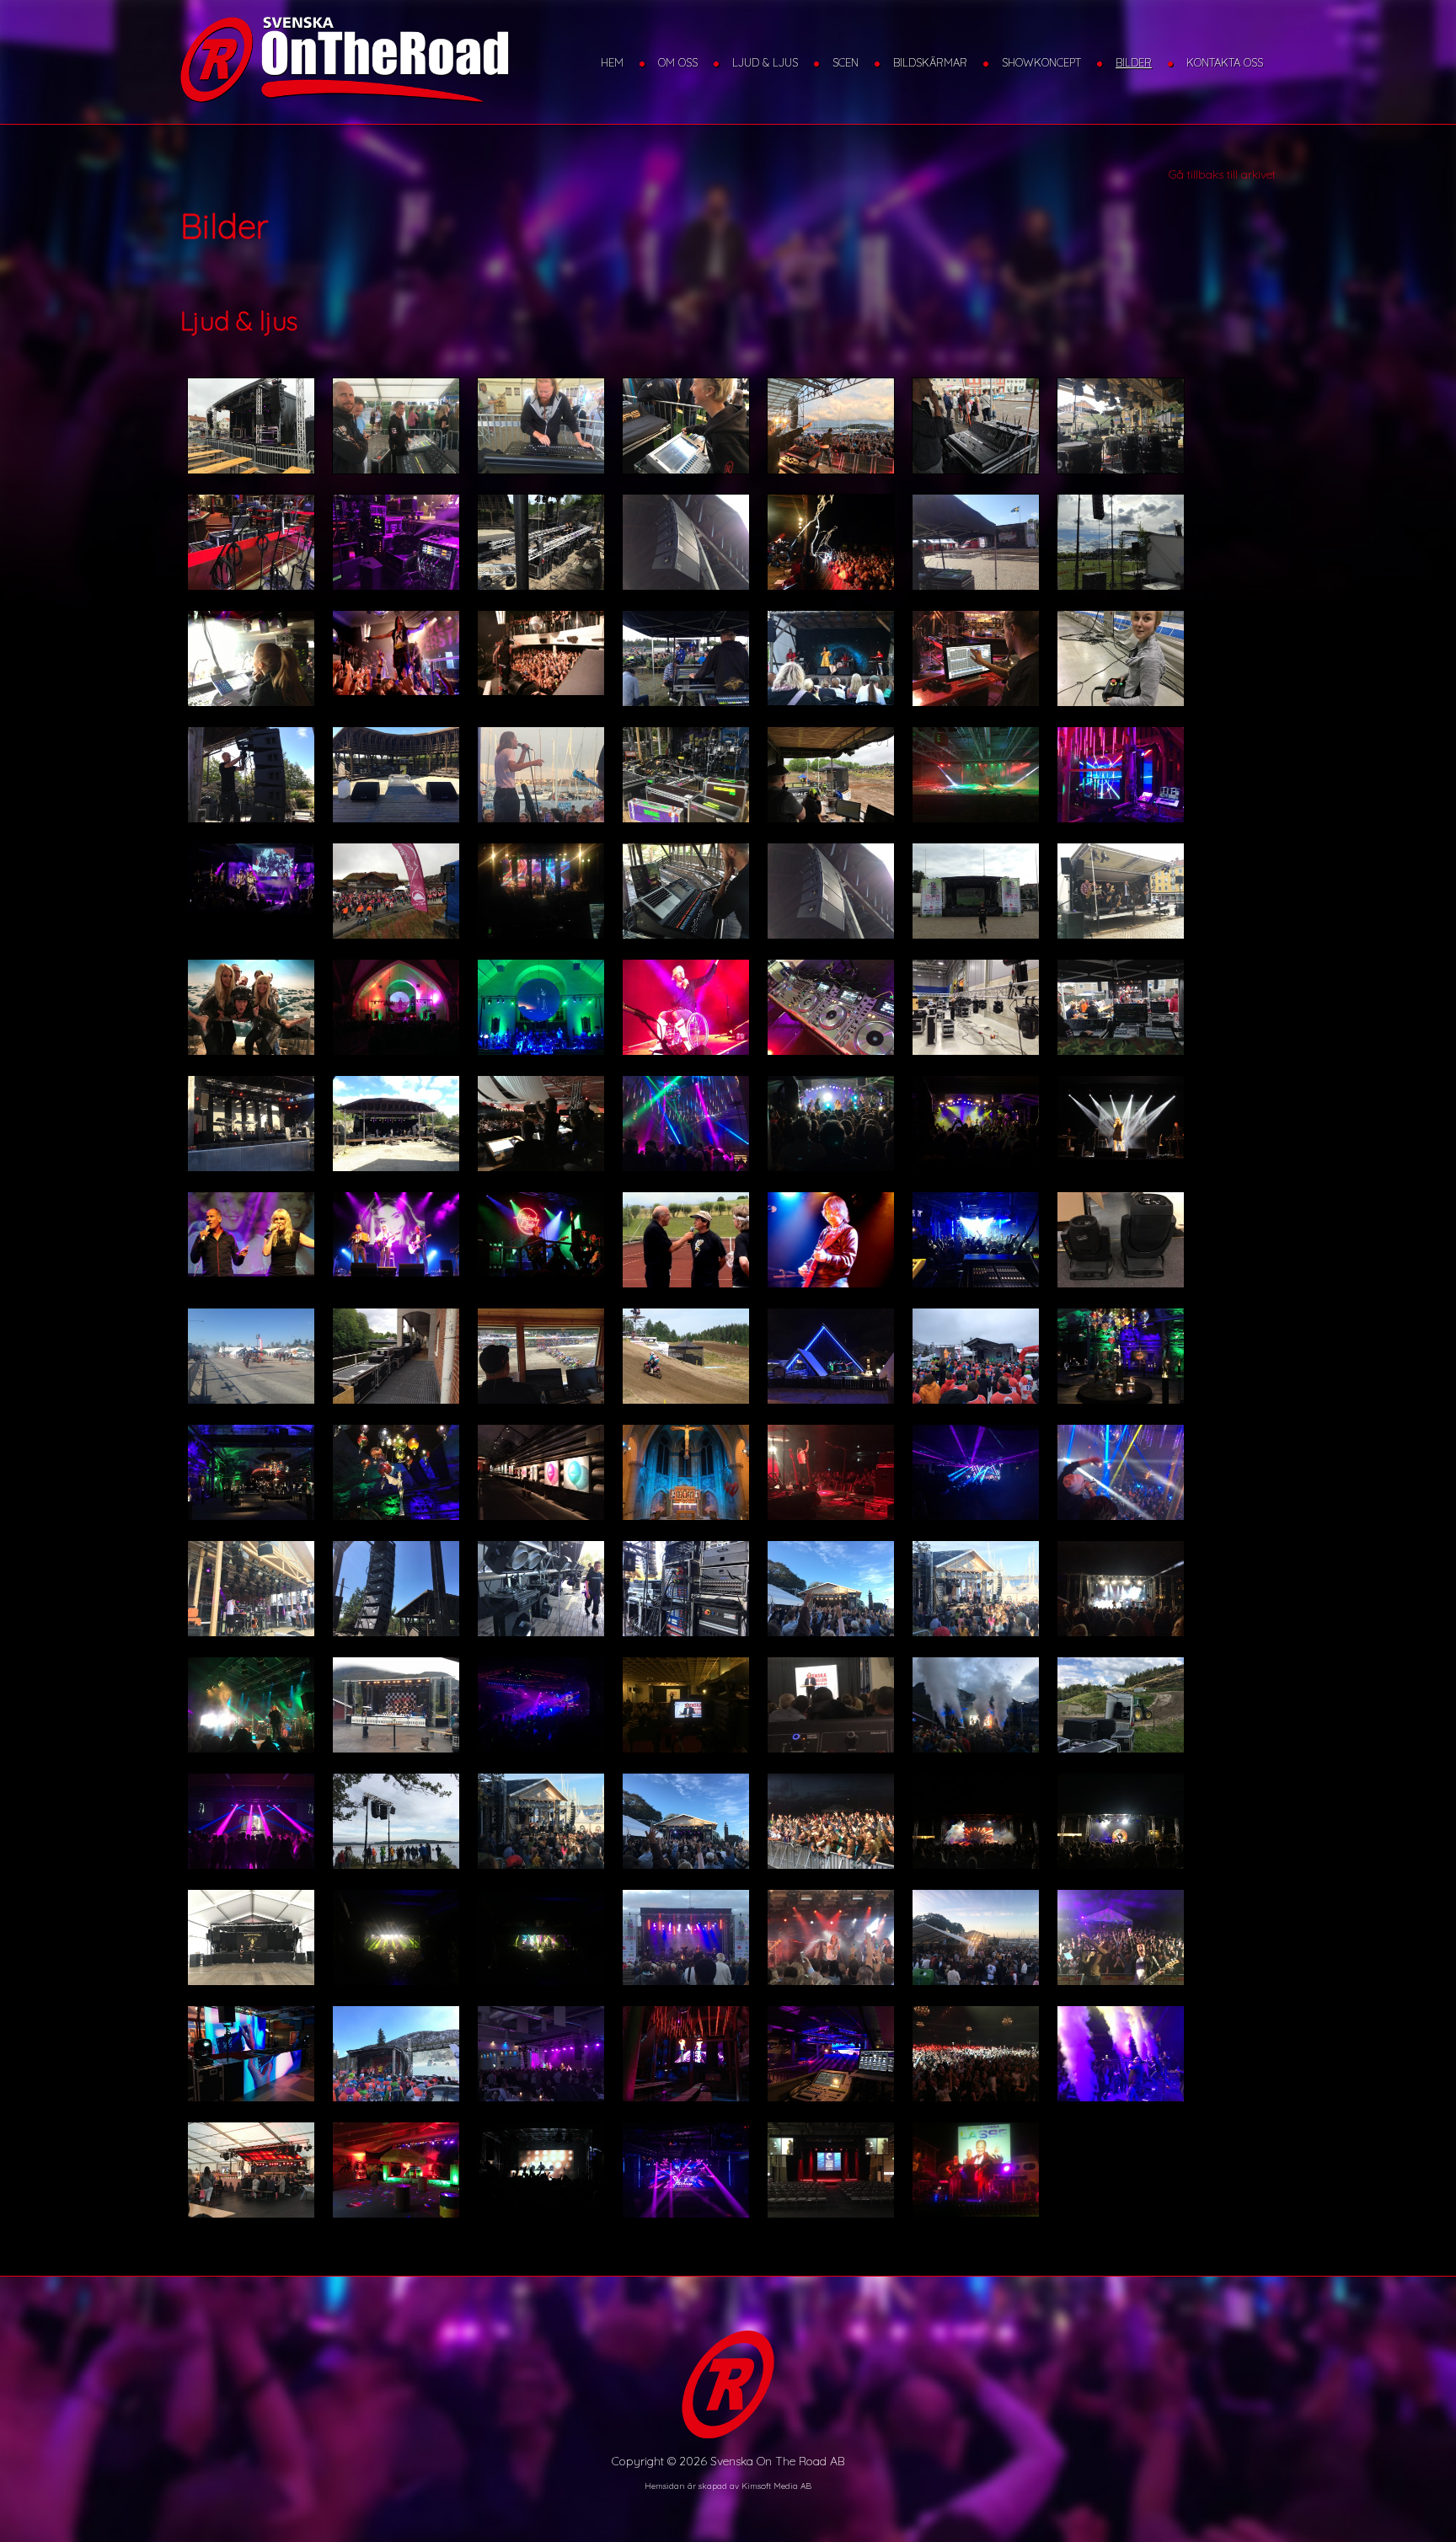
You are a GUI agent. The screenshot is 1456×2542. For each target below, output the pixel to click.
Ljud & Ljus (765, 62)
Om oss (678, 62)
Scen (846, 62)
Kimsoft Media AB (776, 2486)
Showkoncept (1041, 62)
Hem (612, 62)
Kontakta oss (1225, 62)
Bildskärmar (930, 62)
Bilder (1134, 62)
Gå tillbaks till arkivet (1222, 174)
